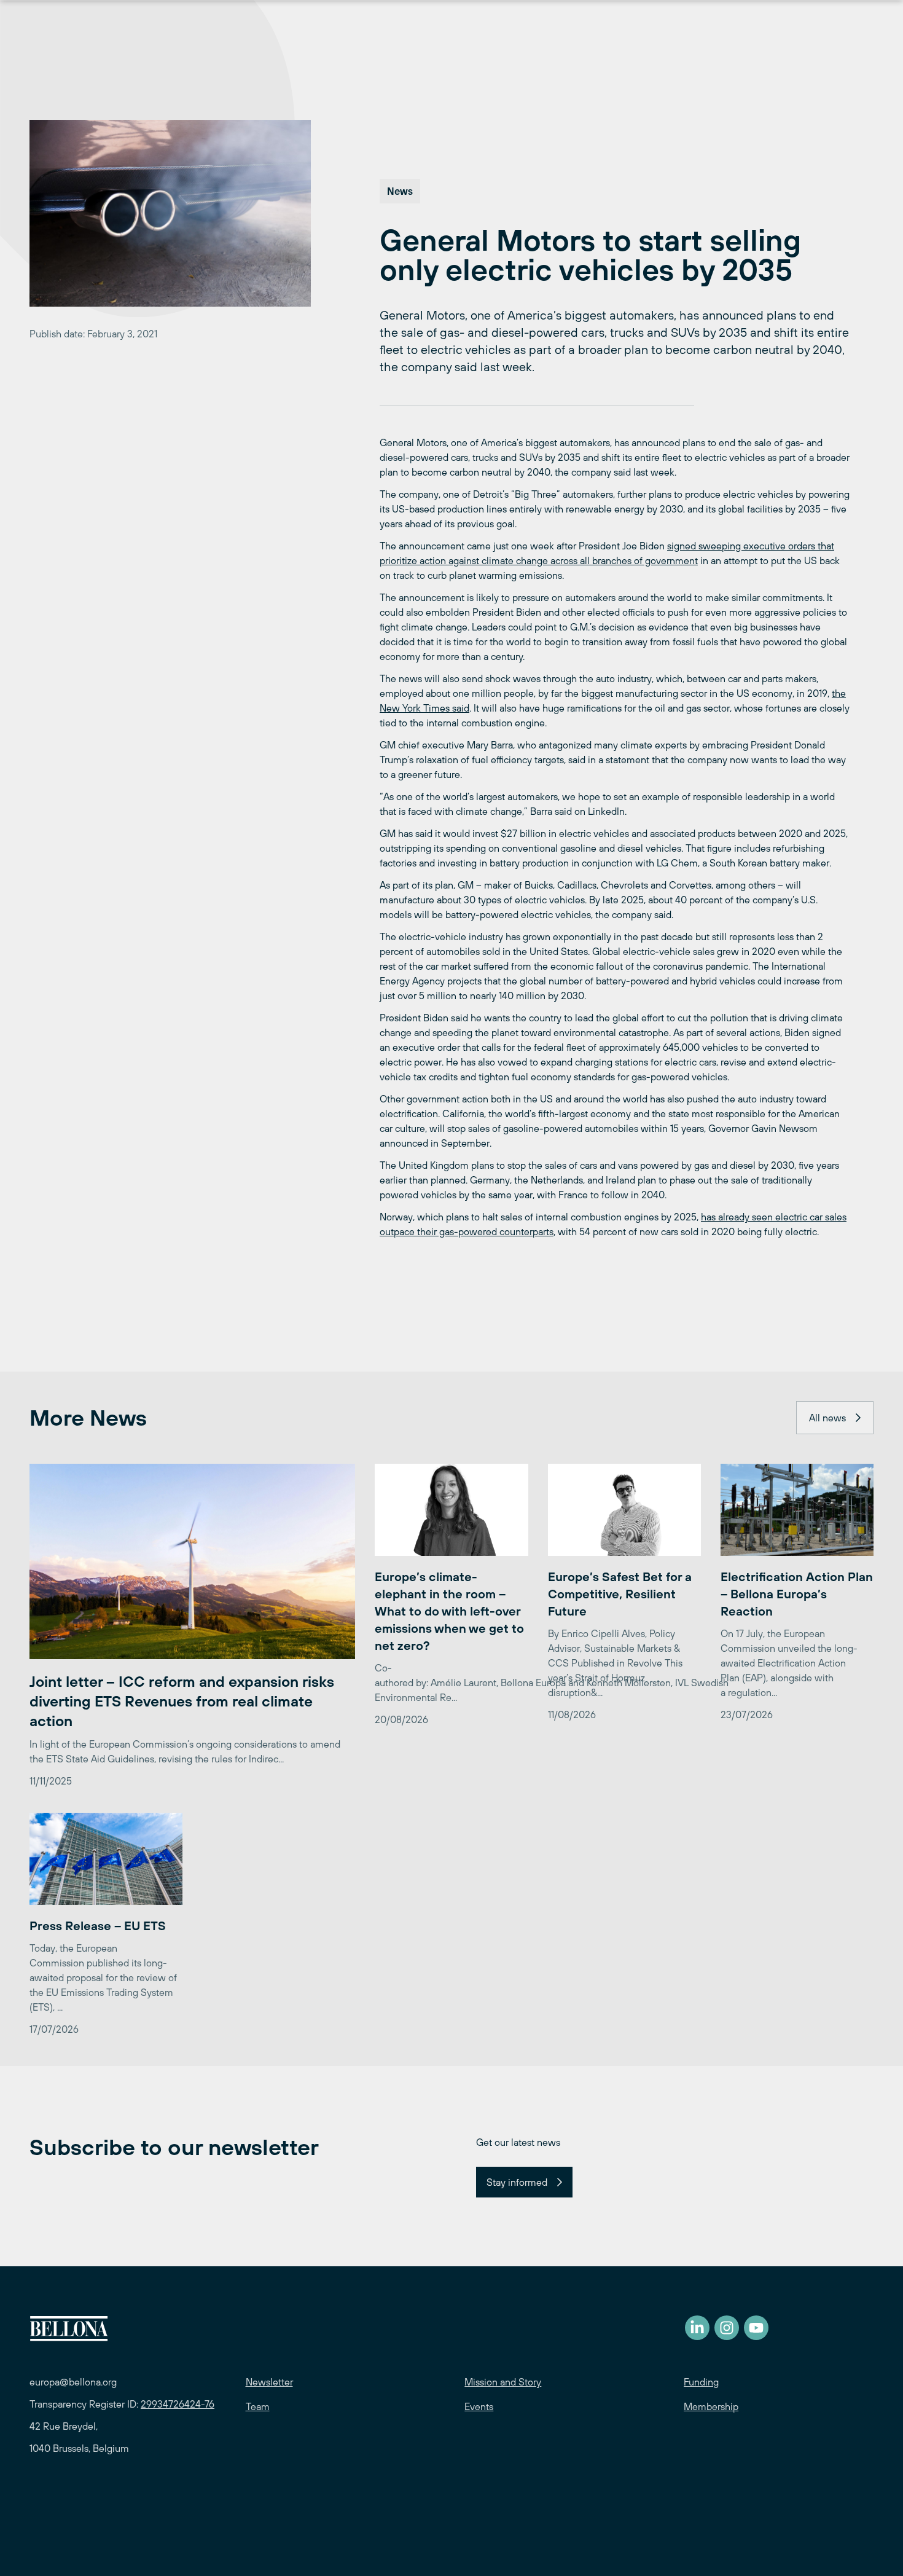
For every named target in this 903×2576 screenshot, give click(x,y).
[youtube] (756, 2328)
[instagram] (727, 2328)
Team (258, 2406)
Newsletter (269, 2382)
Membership (711, 2406)
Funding (701, 2382)
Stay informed (517, 2182)
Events (479, 2406)
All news (827, 1418)
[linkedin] (697, 2328)
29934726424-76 (178, 2404)
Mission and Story (503, 2382)
